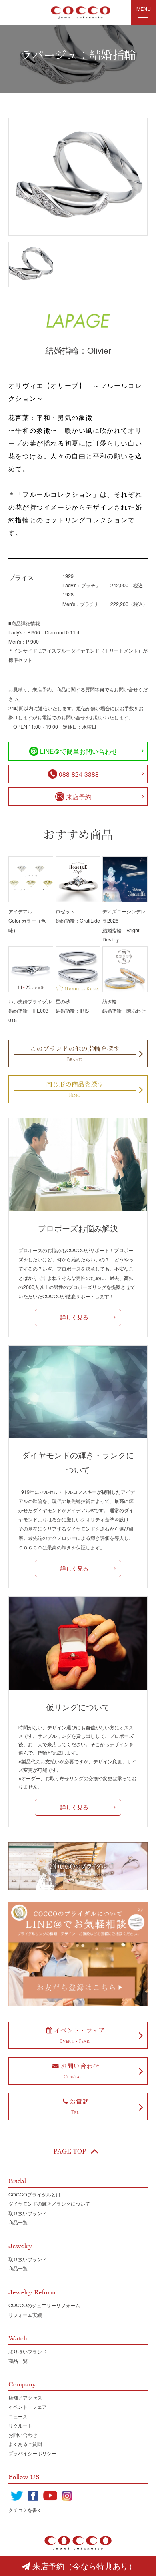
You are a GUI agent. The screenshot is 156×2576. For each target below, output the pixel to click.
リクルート (20, 2426)
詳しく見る (74, 1317)
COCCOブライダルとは (35, 2194)
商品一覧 (18, 2222)
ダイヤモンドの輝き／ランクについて (49, 2204)
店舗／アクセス (25, 2398)
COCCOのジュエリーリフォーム (44, 2305)
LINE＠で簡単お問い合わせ (79, 751)
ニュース (18, 2416)
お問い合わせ (23, 2435)
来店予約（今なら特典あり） (84, 2566)
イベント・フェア (28, 2407)
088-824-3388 (79, 774)
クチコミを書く (25, 2510)
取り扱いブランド (28, 2213)
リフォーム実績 (25, 2315)
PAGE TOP (70, 2151)
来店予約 (79, 797)
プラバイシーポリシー (32, 2453)
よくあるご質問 (25, 2444)
